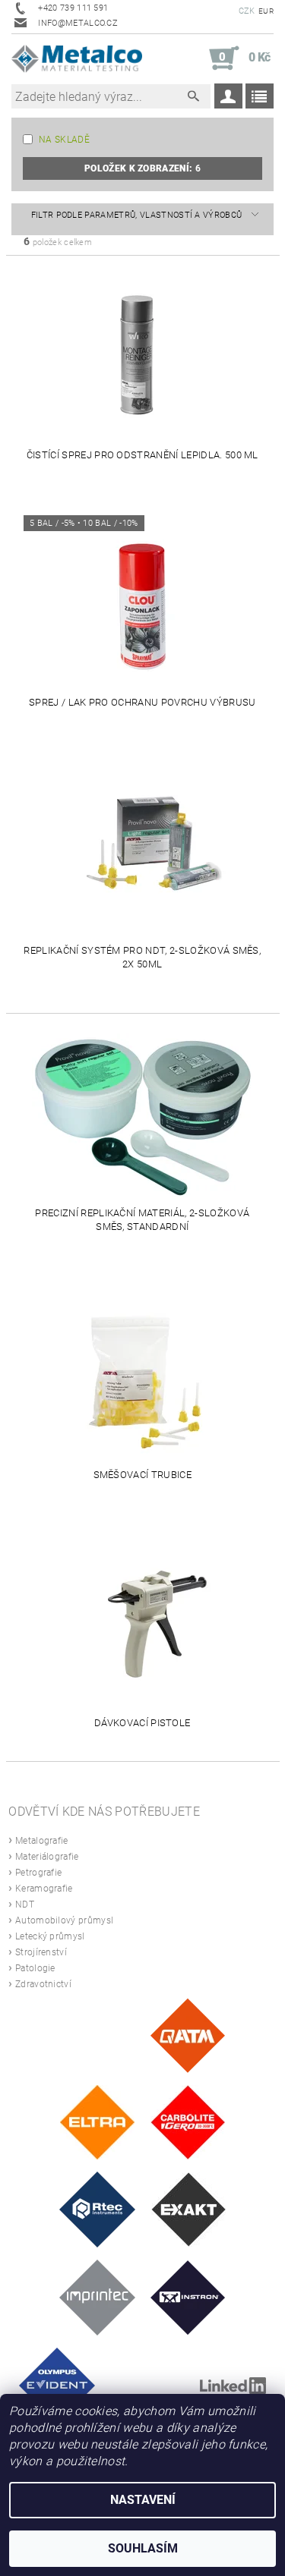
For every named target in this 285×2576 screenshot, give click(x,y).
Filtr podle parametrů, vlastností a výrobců (137, 215)
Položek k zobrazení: (142, 168)
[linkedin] (233, 2385)
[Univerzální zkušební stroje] (188, 2297)
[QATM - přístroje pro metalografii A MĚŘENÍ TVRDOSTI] (187, 2035)
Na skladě (64, 140)
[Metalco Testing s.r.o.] (77, 58)
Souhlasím (143, 2548)
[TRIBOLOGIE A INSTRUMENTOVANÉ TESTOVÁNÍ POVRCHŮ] (97, 2209)
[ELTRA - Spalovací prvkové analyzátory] (97, 2122)
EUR (266, 11)
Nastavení (143, 2500)
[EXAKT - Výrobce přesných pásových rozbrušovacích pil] (188, 2209)
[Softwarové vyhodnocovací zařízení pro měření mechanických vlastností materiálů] (97, 2297)
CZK (247, 11)
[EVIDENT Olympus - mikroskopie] (57, 2385)
